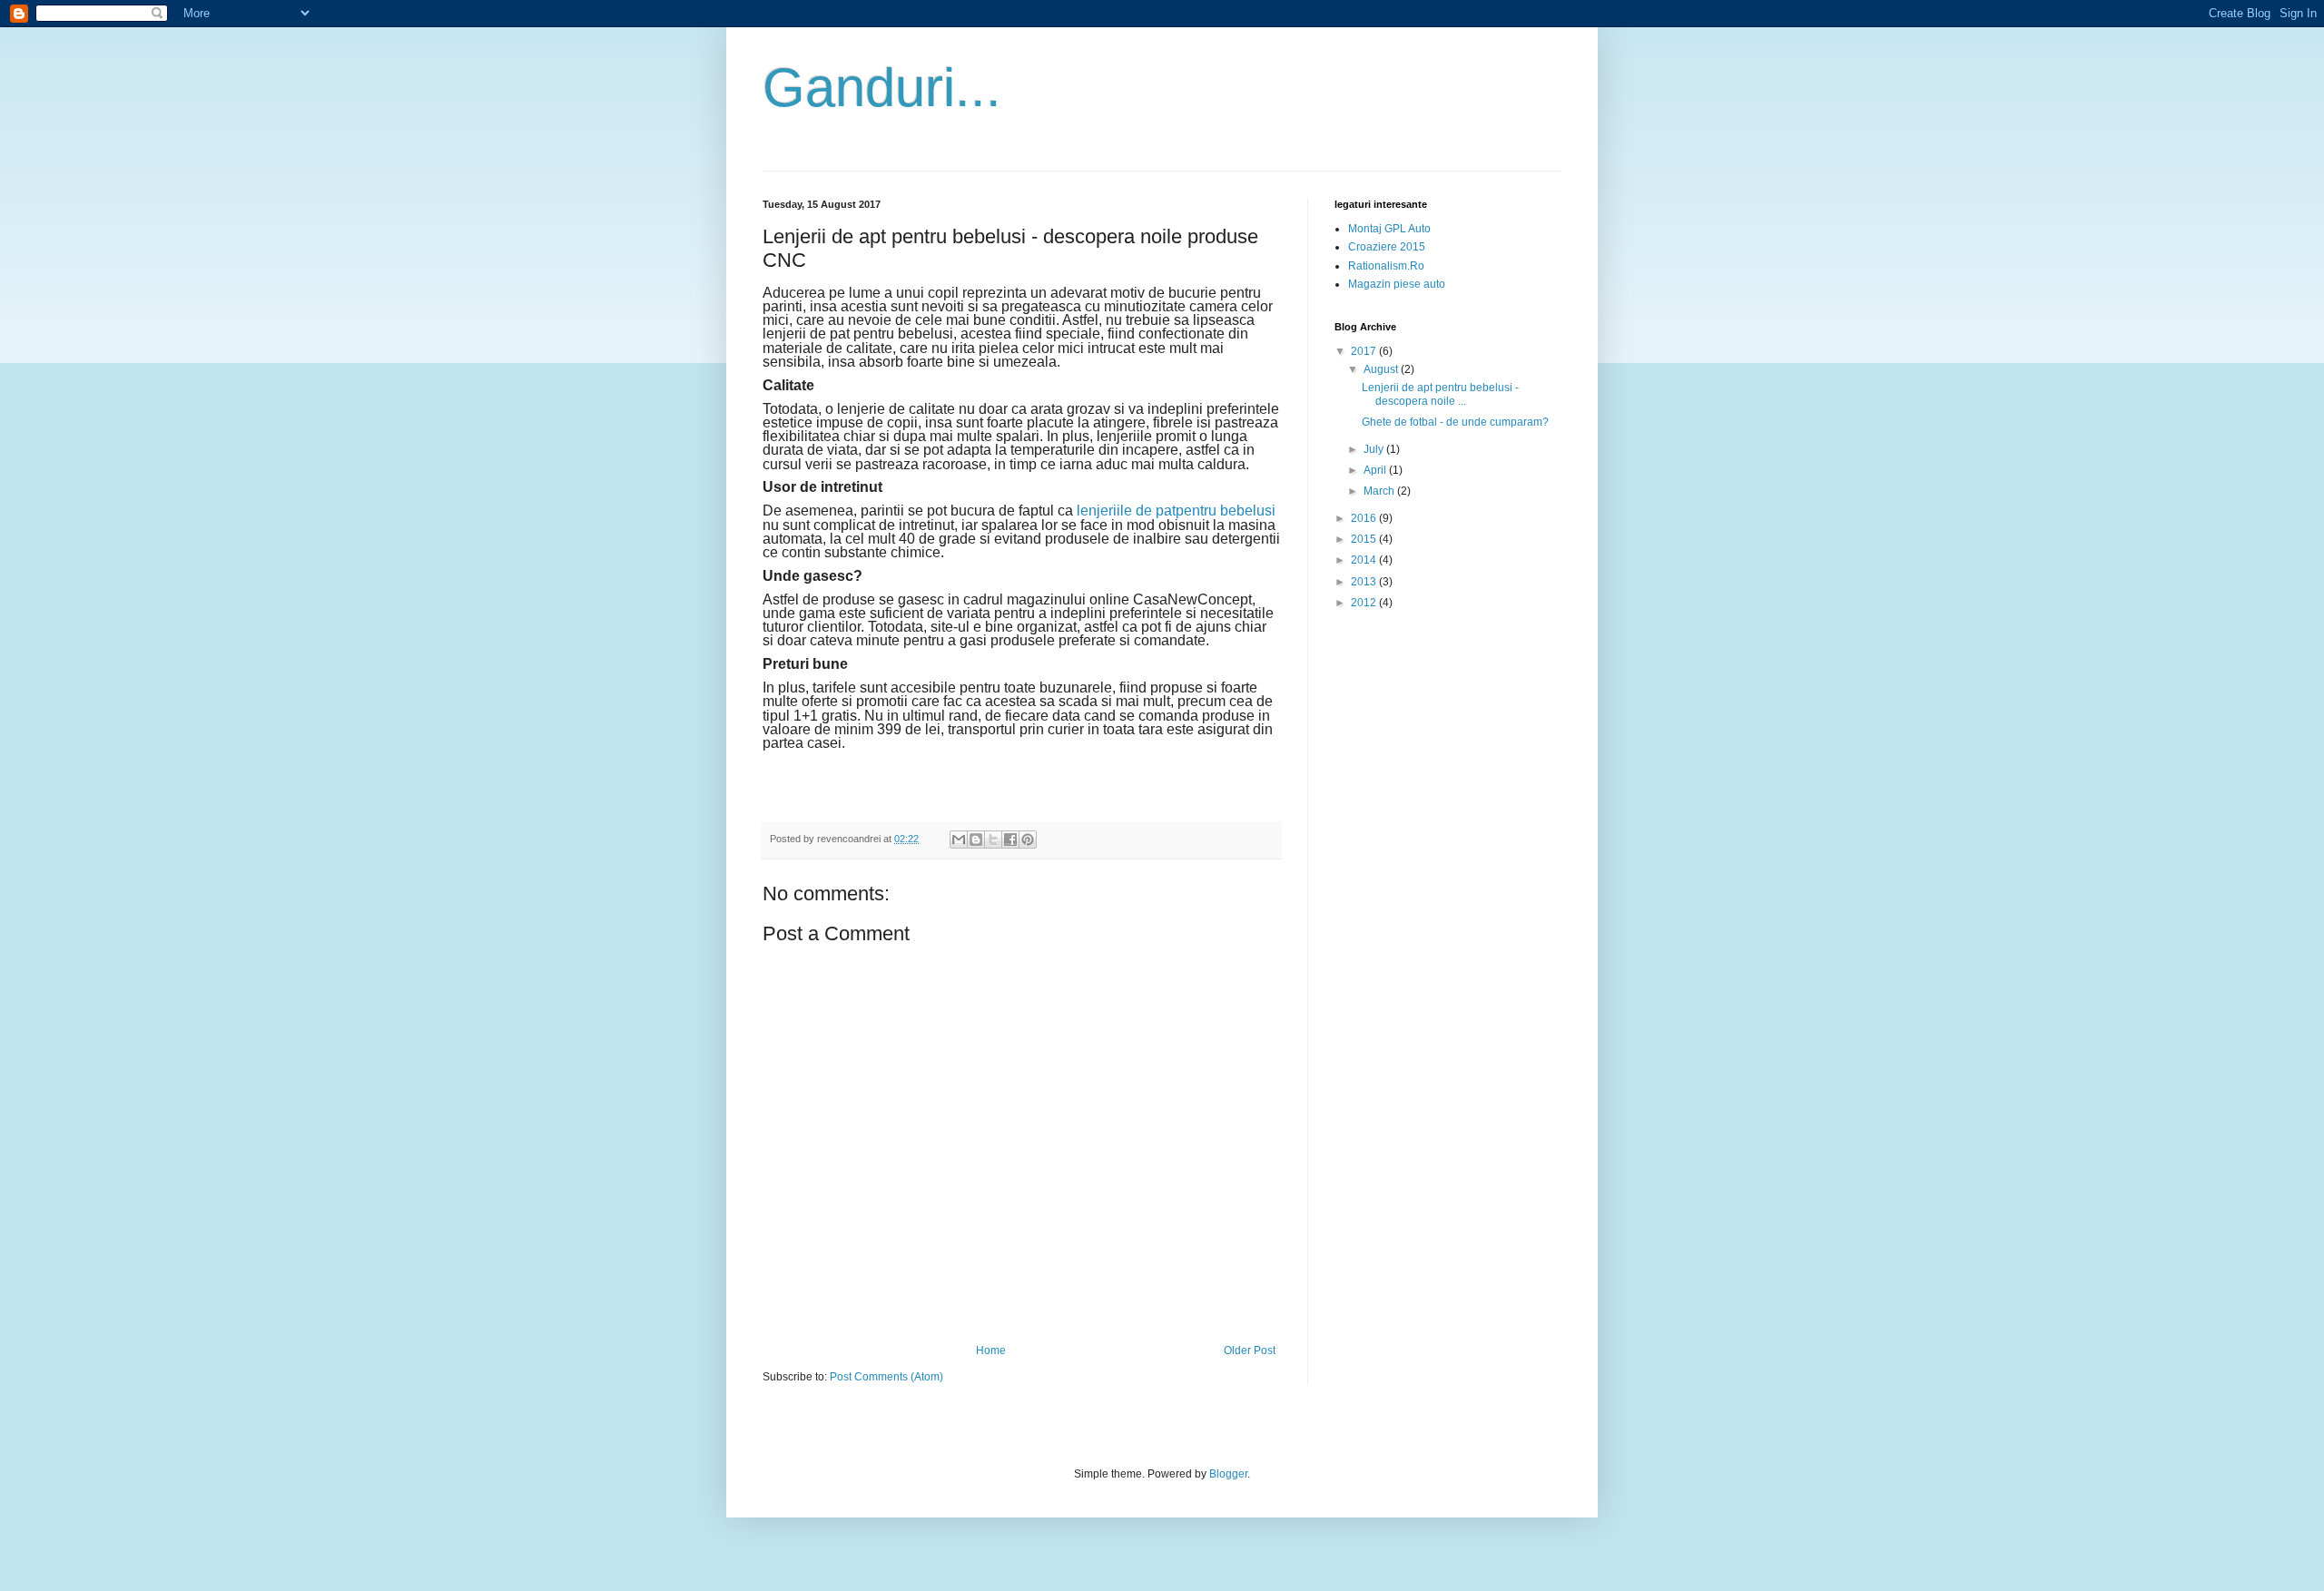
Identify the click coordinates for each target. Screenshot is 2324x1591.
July (1375, 449)
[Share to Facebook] (1010, 840)
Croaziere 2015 (1387, 247)
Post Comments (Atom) (886, 1377)
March (1380, 491)
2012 (1365, 603)
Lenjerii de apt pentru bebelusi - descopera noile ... (1440, 394)
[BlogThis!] (976, 840)
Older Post (1250, 1350)
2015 (1365, 539)
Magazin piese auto (1397, 284)
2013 (1365, 582)
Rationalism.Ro (1386, 266)
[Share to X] (993, 840)
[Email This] (959, 840)
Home (991, 1350)
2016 (1365, 518)
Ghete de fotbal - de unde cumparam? (1455, 422)
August (1382, 369)
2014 (1365, 560)
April (1376, 470)
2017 (1365, 351)
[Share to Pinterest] (1028, 840)
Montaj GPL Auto (1389, 229)
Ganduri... (882, 88)
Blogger (1228, 1474)
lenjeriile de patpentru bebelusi (1176, 511)
